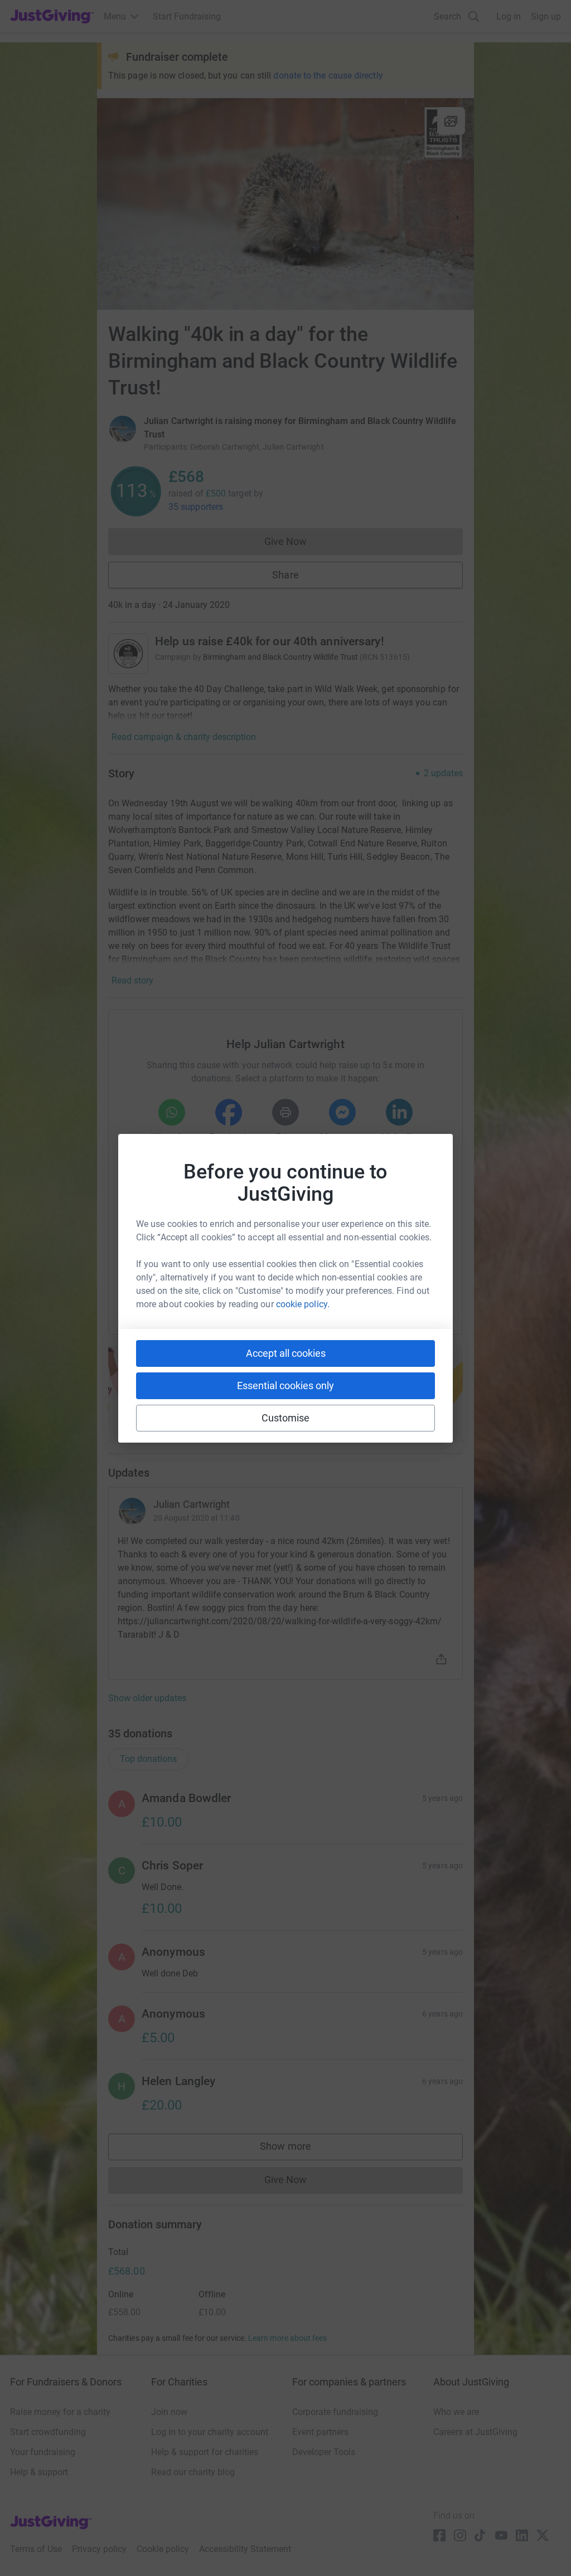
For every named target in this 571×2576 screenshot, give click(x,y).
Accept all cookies (286, 1353)
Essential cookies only (285, 1386)
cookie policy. (303, 1304)
